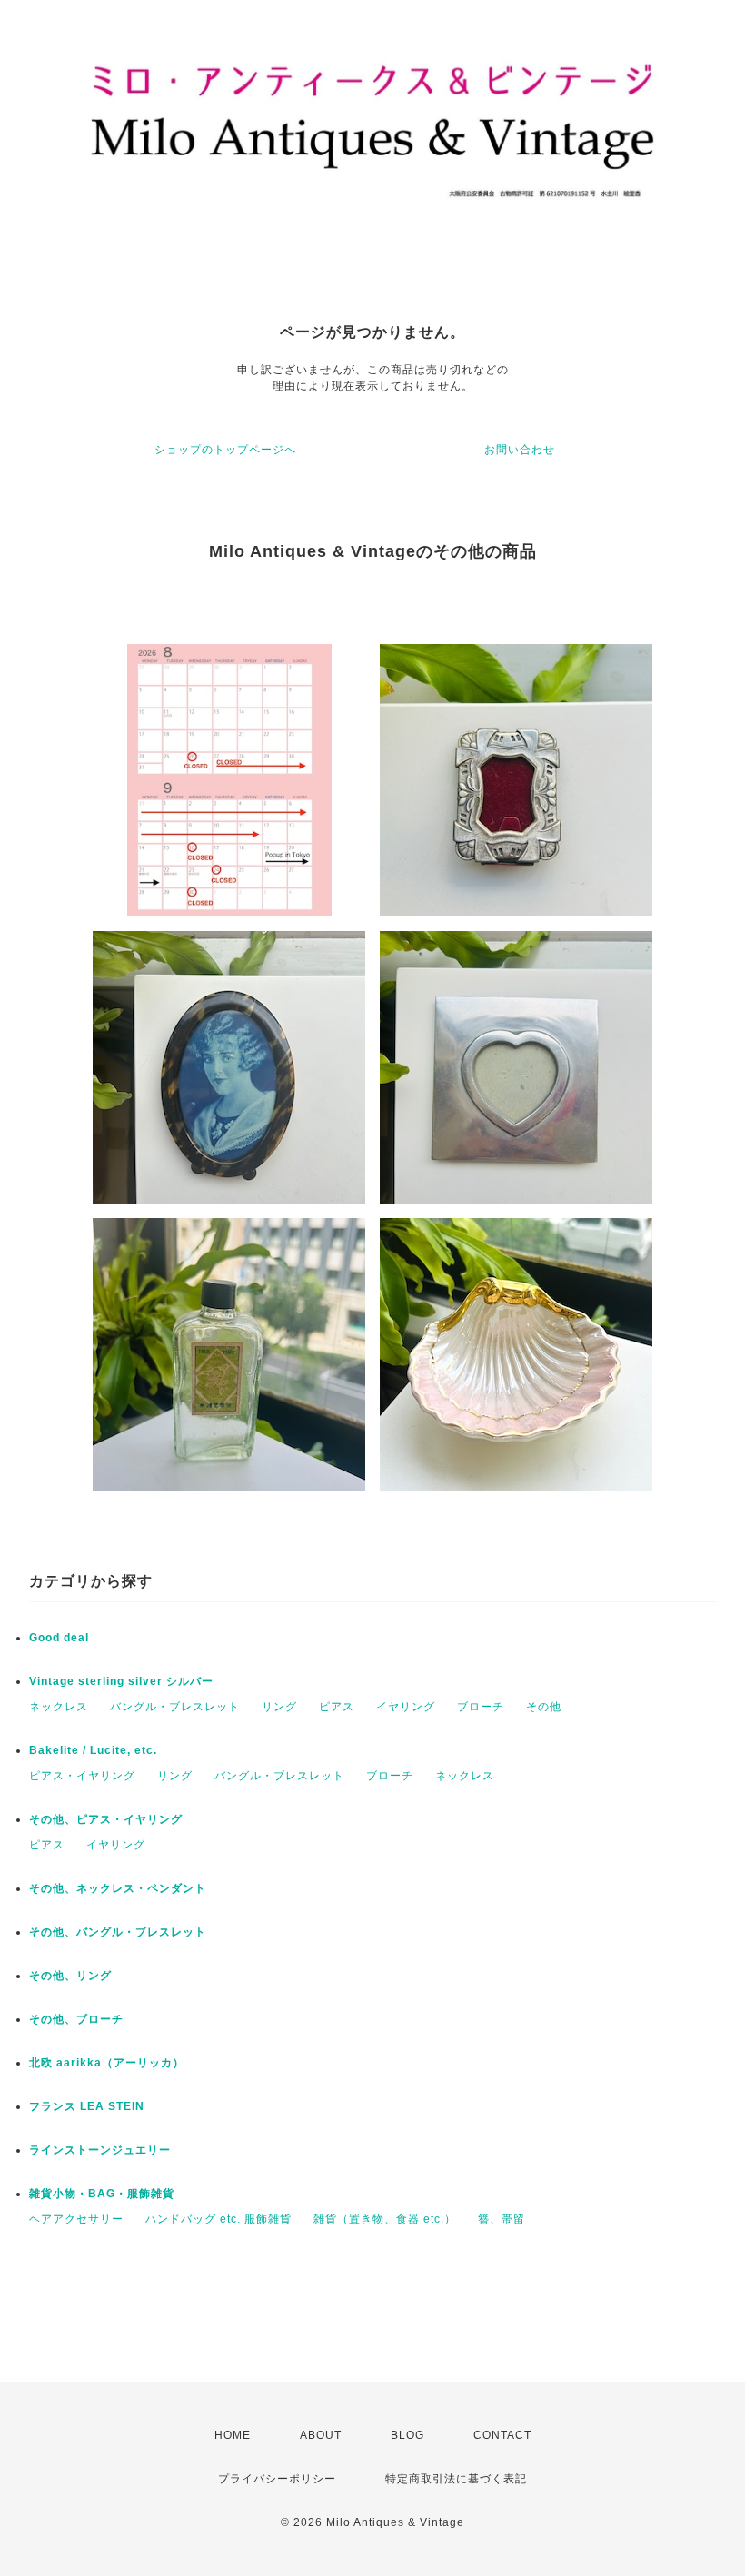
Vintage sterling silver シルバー (121, 1681)
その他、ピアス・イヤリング (106, 1819)
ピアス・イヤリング (82, 1776)
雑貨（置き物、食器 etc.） (385, 2219)
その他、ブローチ (76, 2019)
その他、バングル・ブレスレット (118, 1932)
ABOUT (321, 2435)
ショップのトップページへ (225, 450)
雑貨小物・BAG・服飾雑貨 (102, 2194)
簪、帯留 (502, 2219)
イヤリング (406, 1707)
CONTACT (502, 2435)
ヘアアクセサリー (76, 2219)
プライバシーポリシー (277, 2479)
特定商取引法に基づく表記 (456, 2479)
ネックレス (59, 1707)
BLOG (407, 2435)
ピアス (337, 1707)
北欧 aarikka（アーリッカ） (107, 2063)
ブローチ (481, 1707)
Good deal (59, 1638)
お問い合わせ (520, 450)
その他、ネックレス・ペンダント (118, 1888)
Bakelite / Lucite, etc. (93, 1750)
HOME (233, 2435)
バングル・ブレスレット (175, 1707)
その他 (544, 1707)
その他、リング (70, 1976)
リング (279, 1707)
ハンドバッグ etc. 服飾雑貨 (219, 2219)
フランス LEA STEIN (87, 2106)
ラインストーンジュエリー (100, 2150)
